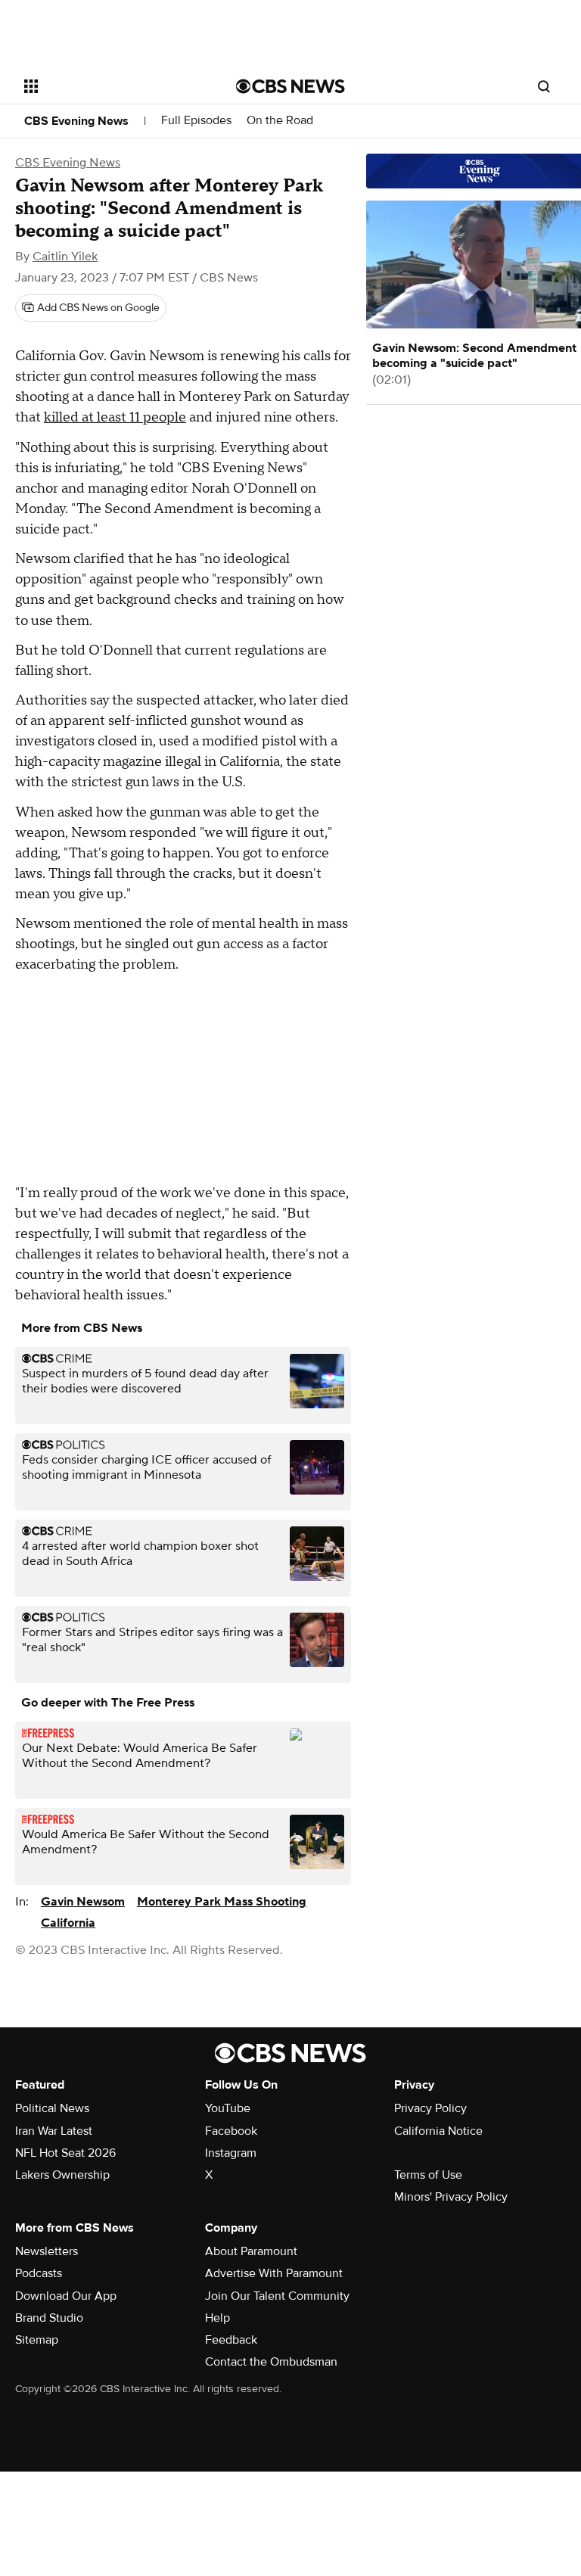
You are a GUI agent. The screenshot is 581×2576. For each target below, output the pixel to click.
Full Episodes (196, 121)
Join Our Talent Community (277, 2296)
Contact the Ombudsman (271, 2362)
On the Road (280, 121)
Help (217, 2318)
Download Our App (66, 2296)
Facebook (231, 2131)
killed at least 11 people (115, 417)
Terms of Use (428, 2175)
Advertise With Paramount (274, 2273)
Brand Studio (49, 2318)
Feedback (231, 2340)
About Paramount (251, 2251)
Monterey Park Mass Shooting (222, 1902)
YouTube (228, 2108)
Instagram (231, 2153)
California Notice (438, 2131)
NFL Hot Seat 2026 (65, 2153)
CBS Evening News (76, 121)
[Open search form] (544, 86)
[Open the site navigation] (113, 86)
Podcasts (39, 2273)
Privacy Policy (430, 2108)
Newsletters (47, 2251)
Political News (52, 2108)
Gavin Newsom (83, 1902)
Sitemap (37, 2340)
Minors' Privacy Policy (451, 2197)
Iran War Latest (54, 2131)
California (68, 1923)
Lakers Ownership (62, 2175)
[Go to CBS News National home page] (290, 86)
